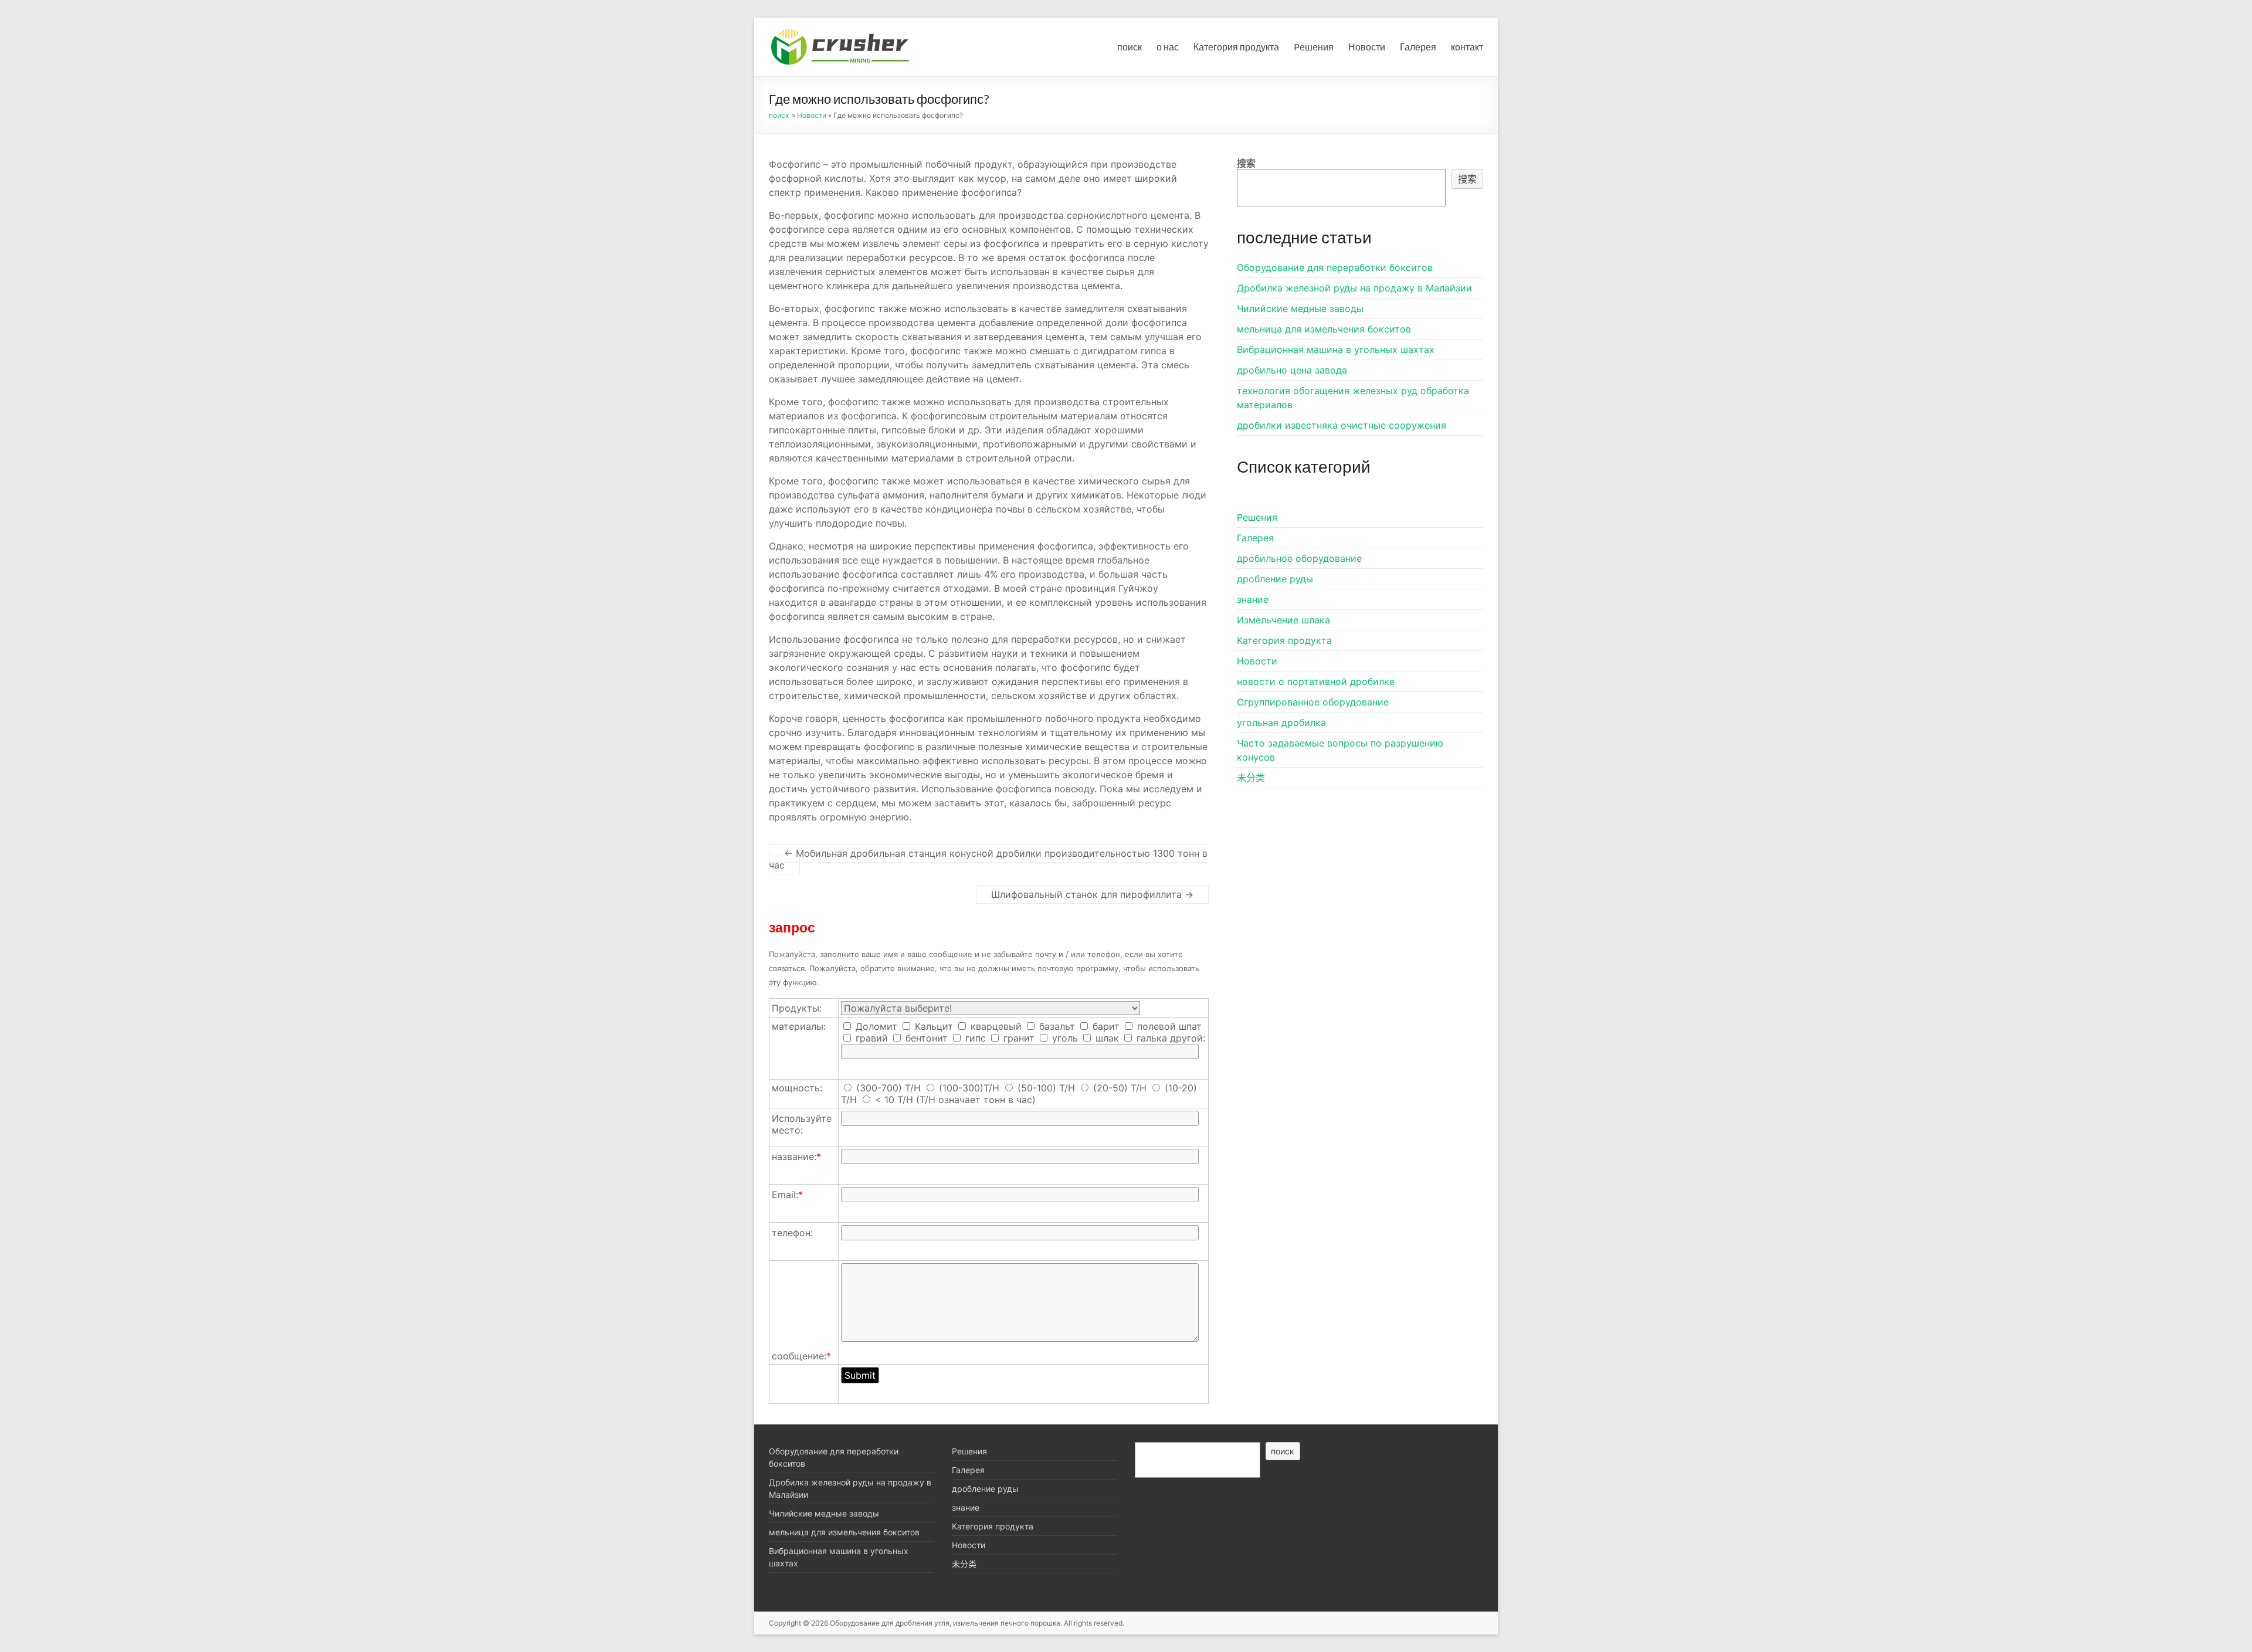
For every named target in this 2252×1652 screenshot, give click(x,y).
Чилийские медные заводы (1300, 308)
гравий (870, 1038)
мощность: (797, 1088)
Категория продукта (1236, 47)
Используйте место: (802, 1124)
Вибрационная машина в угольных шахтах (1336, 350)
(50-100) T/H (1046, 1088)
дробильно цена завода (1292, 370)
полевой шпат (1168, 1026)
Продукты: (797, 1008)
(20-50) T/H (1120, 1088)
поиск (1130, 47)
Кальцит (932, 1026)
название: (796, 1156)
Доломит (875, 1026)
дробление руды (1275, 579)
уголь (1064, 1038)
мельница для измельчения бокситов (1324, 329)
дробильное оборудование (1299, 558)
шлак (1106, 1038)
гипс (974, 1038)
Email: (787, 1195)
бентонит (925, 1038)
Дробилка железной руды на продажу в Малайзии (1354, 288)
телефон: (792, 1233)
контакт (1467, 47)
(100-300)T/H (969, 1088)
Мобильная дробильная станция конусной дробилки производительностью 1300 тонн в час (988, 859)
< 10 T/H (894, 1100)
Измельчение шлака (1283, 620)
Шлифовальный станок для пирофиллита (1092, 894)
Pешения (1314, 47)
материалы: (799, 1026)
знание (1253, 599)
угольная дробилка (1281, 722)
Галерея (1418, 47)
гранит (1018, 1038)
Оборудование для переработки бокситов (1335, 267)
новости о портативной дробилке (1316, 681)
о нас (1168, 47)
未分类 (1251, 778)
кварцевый (995, 1026)
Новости (1367, 47)
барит (1105, 1026)
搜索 (1246, 163)
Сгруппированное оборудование (1313, 702)
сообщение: (801, 1356)
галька (1150, 1038)
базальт (1056, 1026)
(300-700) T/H (888, 1088)
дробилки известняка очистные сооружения (1342, 425)
